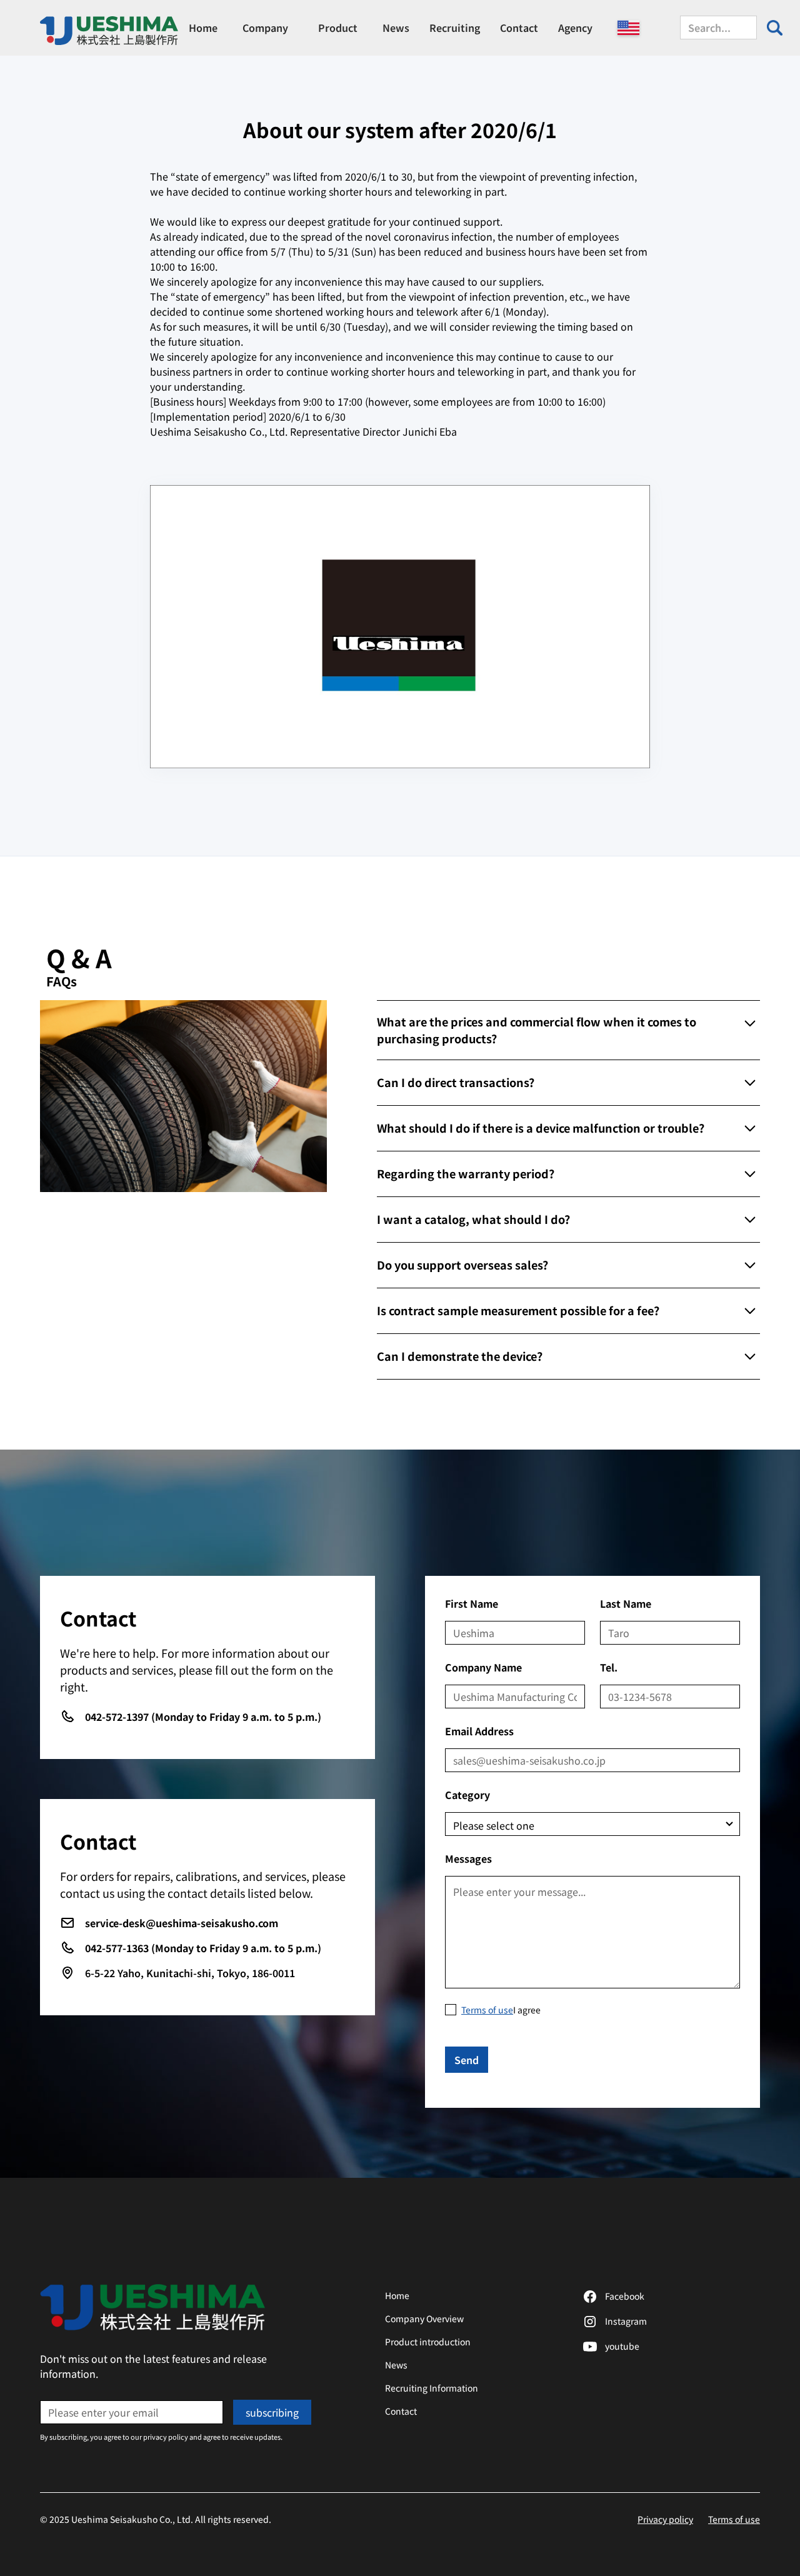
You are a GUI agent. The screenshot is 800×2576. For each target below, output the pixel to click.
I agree (501, 2010)
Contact (519, 28)
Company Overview (424, 2318)
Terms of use (734, 2519)
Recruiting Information (432, 2388)
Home (203, 28)
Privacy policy (665, 2519)
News (396, 28)
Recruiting (455, 28)
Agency (575, 28)
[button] (265, 28)
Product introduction (428, 2342)
